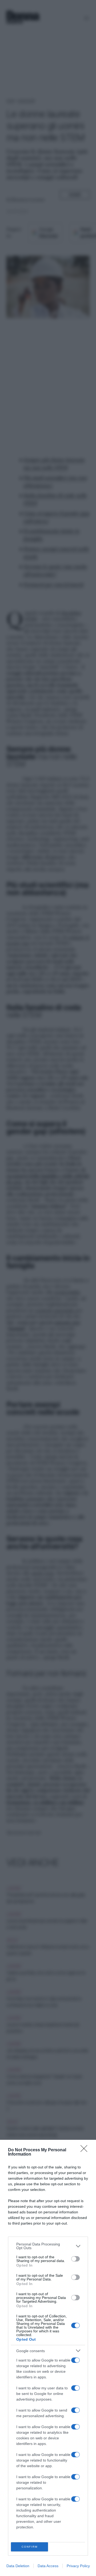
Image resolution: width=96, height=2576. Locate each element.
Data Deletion (18, 2566)
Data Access (48, 2566)
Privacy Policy (78, 2566)
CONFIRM (30, 2547)
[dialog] (48, 2358)
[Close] (86, 2150)
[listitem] (48, 2246)
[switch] (75, 2259)
